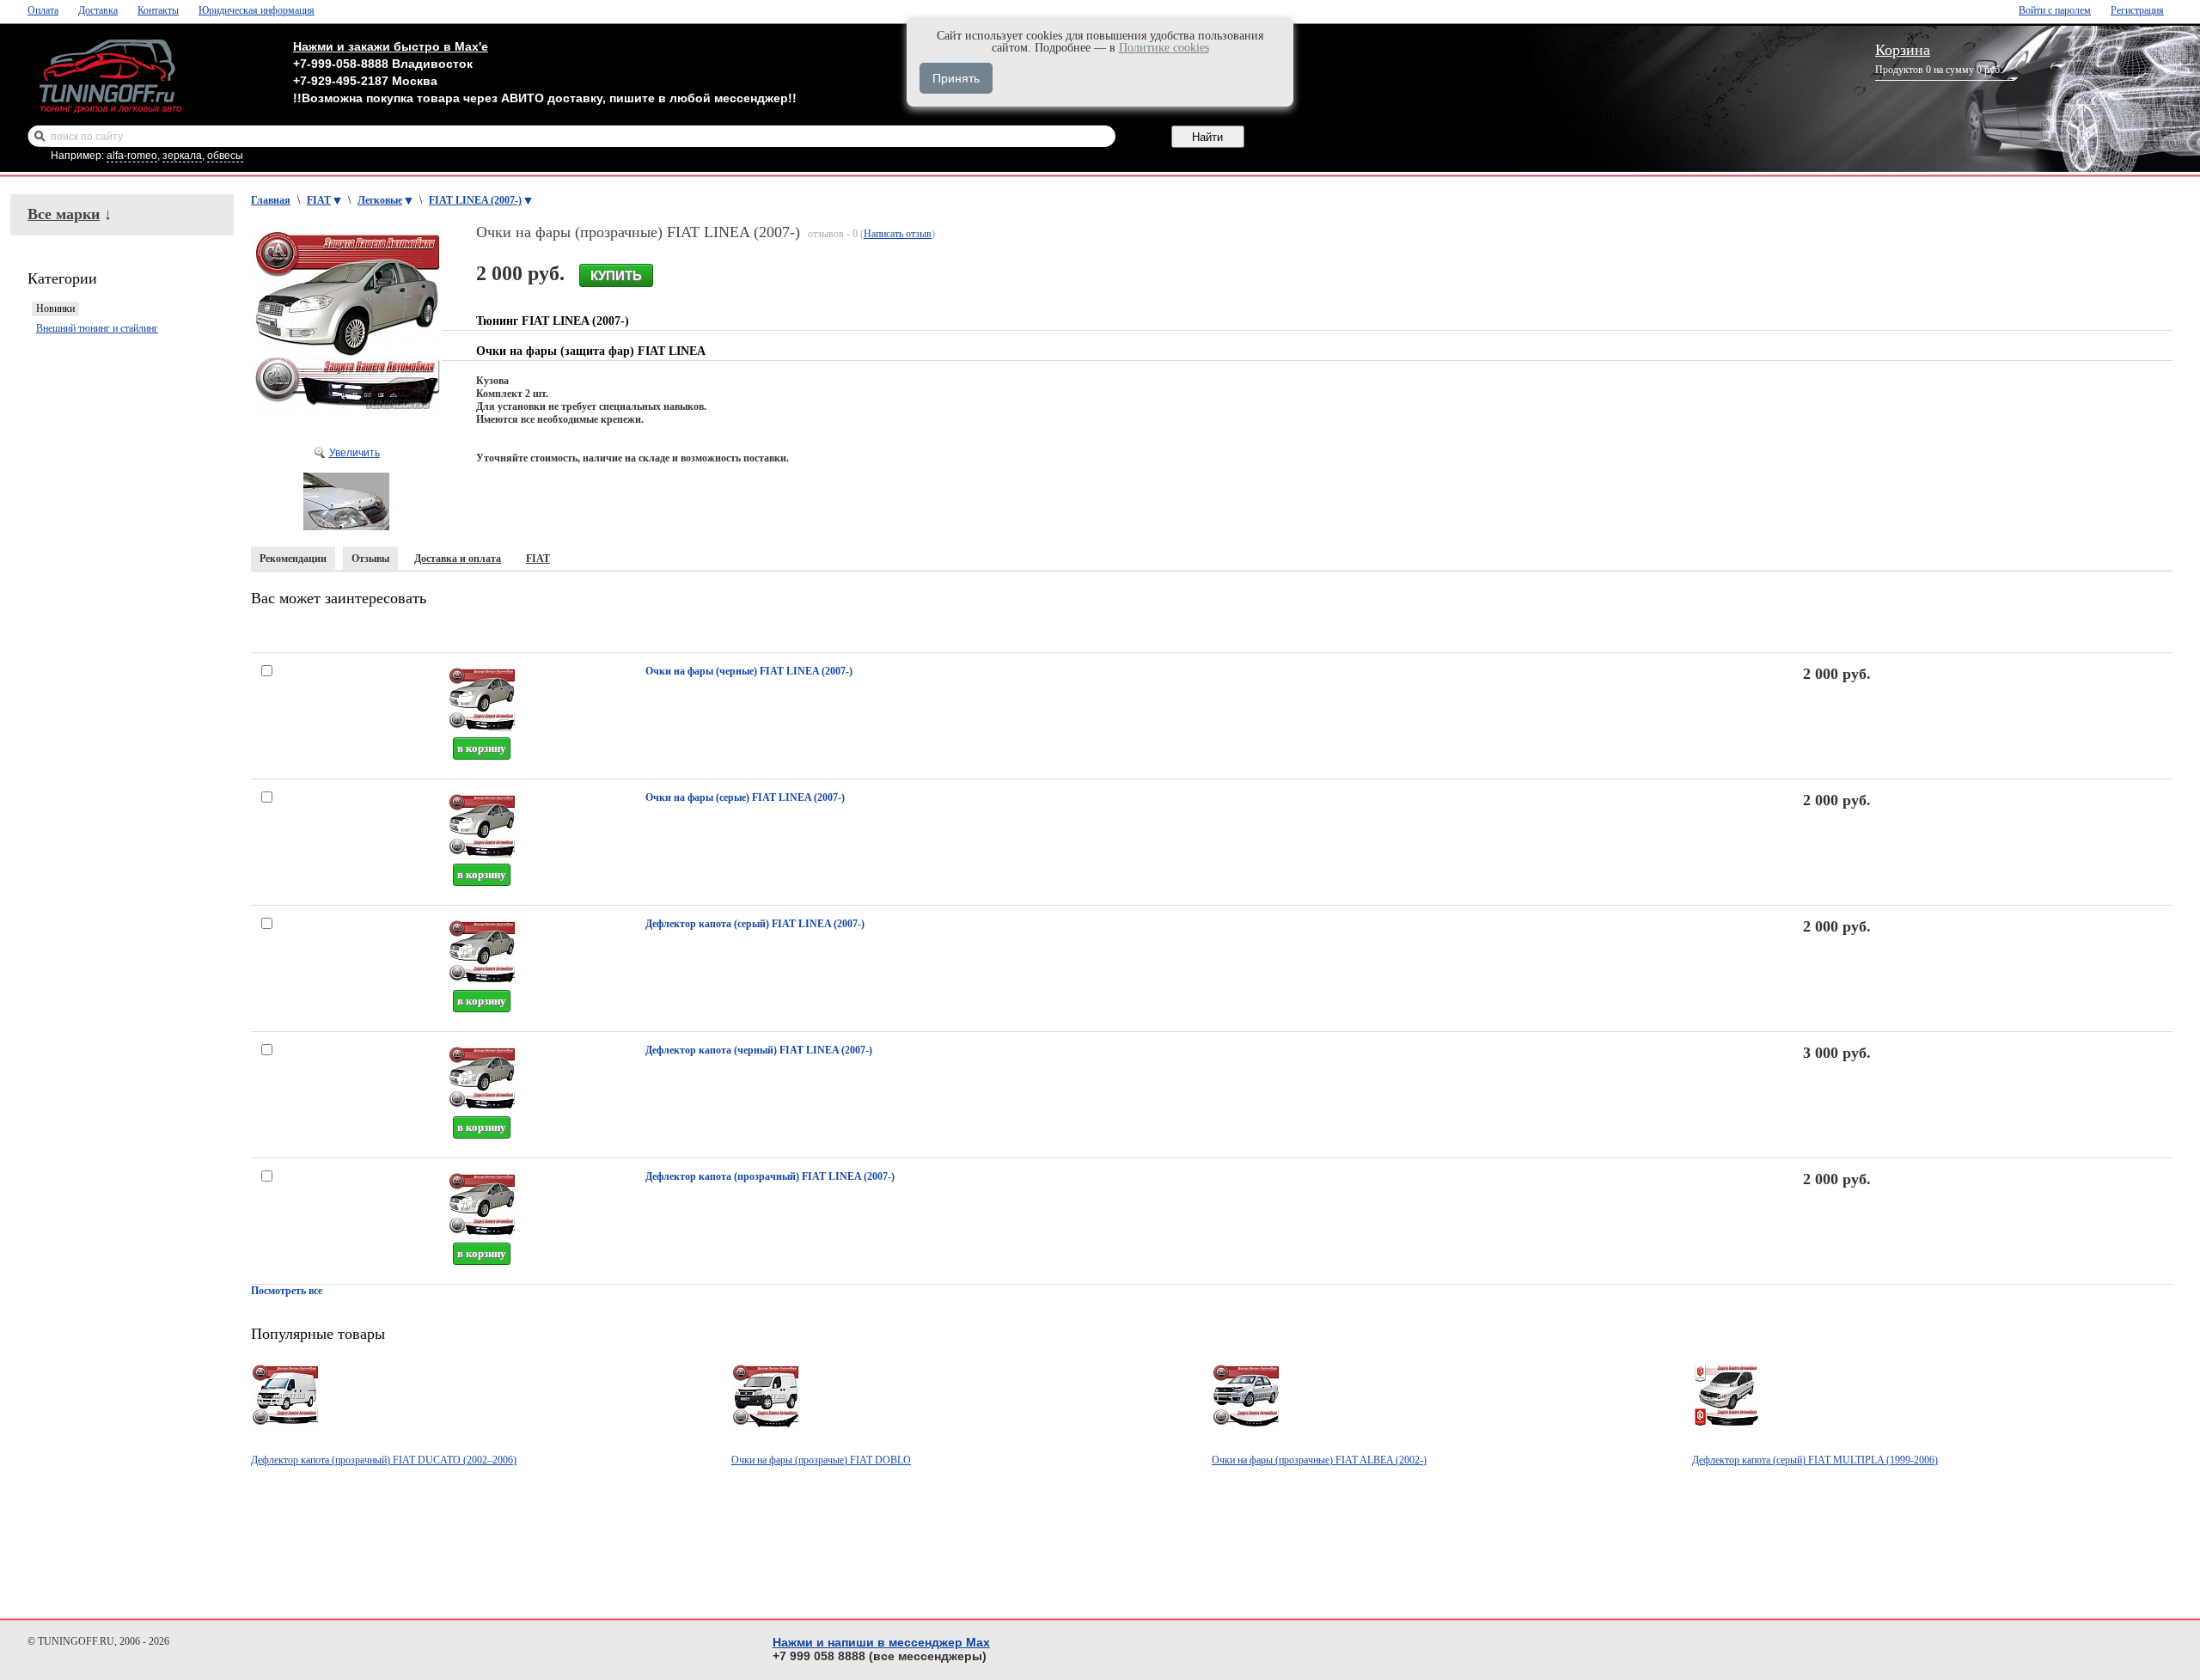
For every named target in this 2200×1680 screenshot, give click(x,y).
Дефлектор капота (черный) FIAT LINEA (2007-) (759, 1050)
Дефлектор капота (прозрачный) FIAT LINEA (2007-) (770, 1176)
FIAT (319, 200)
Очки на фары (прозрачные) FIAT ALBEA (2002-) (1319, 1460)
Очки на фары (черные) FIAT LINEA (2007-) (749, 671)
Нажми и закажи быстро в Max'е (391, 46)
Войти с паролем (2055, 10)
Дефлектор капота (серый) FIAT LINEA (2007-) (755, 924)
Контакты (158, 10)
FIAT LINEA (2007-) (475, 200)
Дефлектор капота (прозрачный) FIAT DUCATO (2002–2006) (384, 1460)
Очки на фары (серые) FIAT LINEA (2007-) (745, 797)
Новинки (55, 309)
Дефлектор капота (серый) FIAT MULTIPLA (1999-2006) (1815, 1460)
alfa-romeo (132, 156)
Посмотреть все (287, 1291)
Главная (271, 200)
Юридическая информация (257, 10)
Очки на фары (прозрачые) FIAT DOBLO (821, 1460)
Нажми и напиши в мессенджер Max (881, 1642)
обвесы (225, 156)
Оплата (43, 10)
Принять (956, 78)
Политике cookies (1164, 48)
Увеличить (354, 453)
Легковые (380, 200)
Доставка (98, 10)
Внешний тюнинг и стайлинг (97, 328)
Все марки (64, 214)
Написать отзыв (898, 234)
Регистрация (2137, 10)
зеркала (182, 156)
